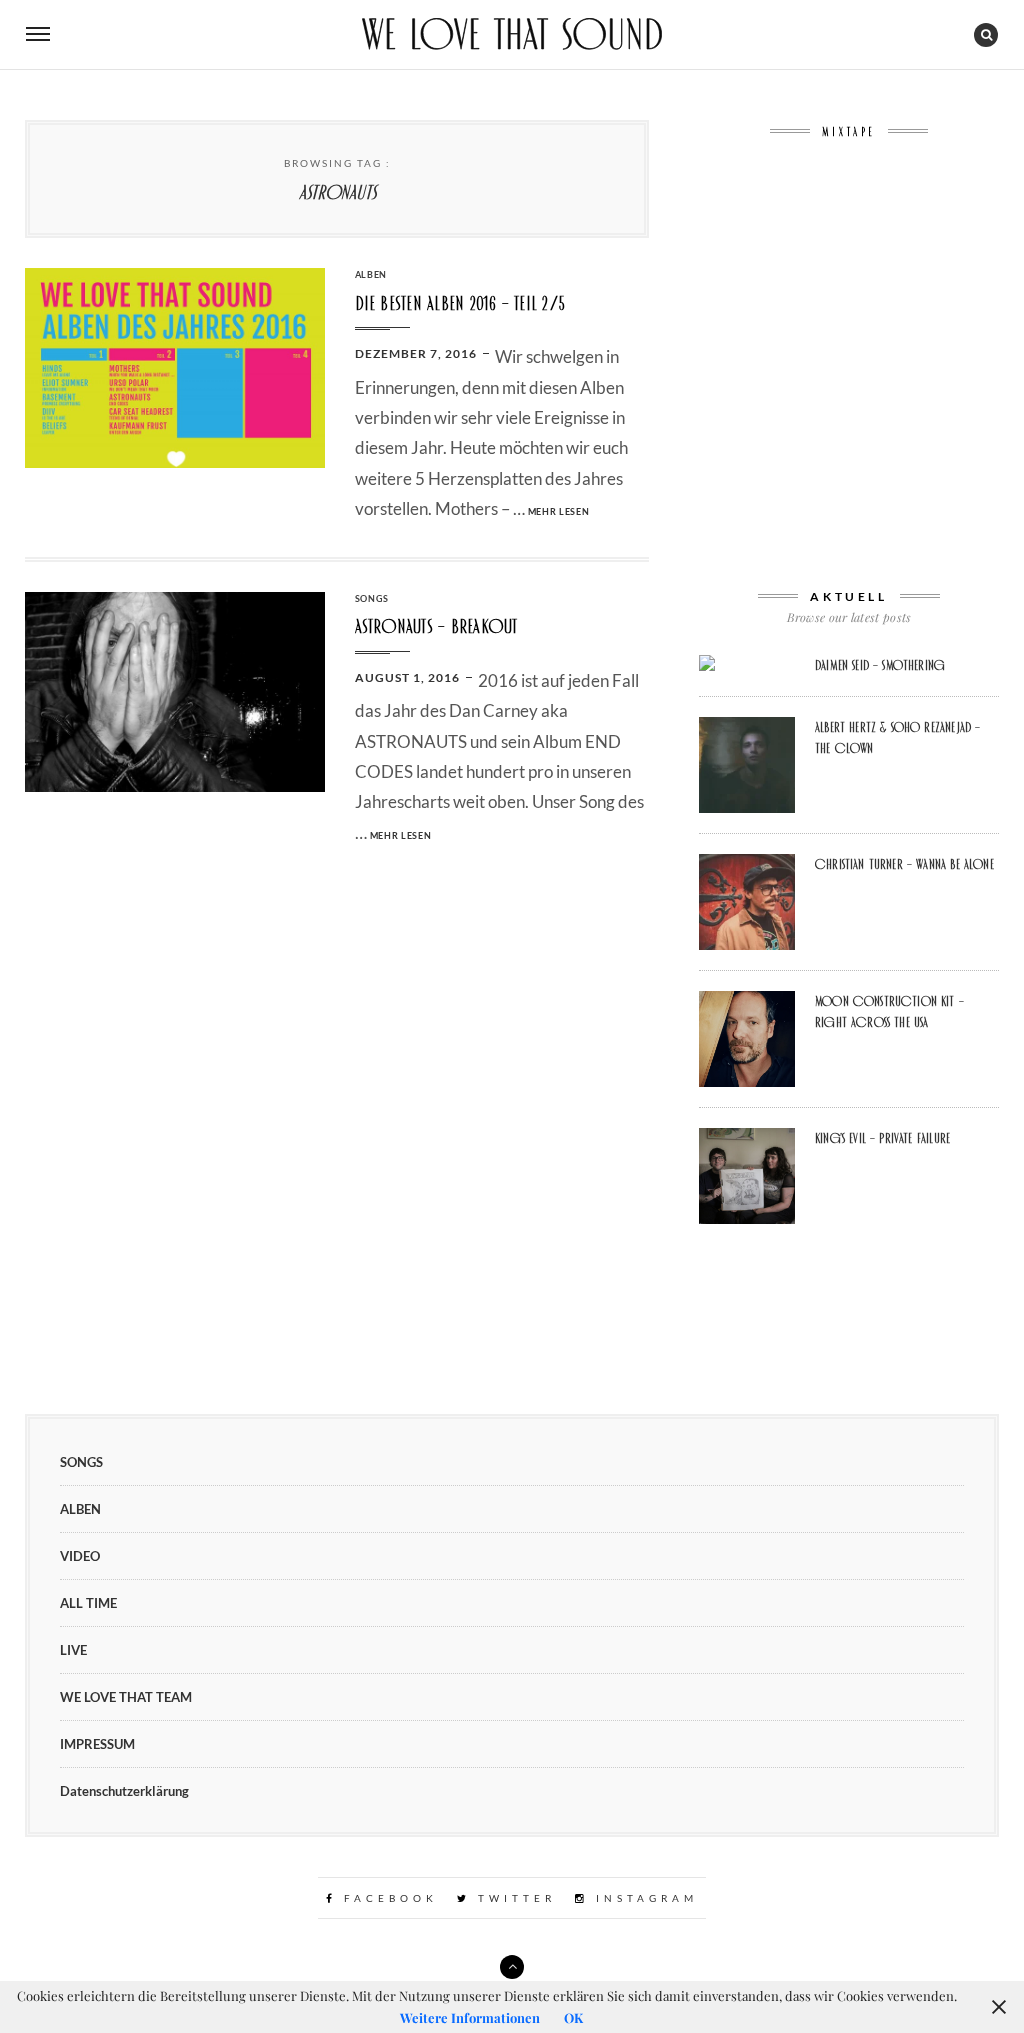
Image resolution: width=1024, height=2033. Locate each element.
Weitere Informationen (470, 2017)
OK (573, 2017)
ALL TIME (88, 1603)
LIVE (73, 1650)
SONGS (372, 598)
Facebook (387, 1898)
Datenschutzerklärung (124, 1791)
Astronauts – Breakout (436, 626)
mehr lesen (559, 511)
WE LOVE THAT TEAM (126, 1697)
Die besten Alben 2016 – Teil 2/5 (460, 303)
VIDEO (80, 1556)
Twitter (513, 1898)
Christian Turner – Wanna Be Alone (904, 864)
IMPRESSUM (97, 1744)
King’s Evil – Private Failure (882, 1138)
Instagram (643, 1898)
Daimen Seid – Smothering (880, 665)
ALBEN (371, 274)
